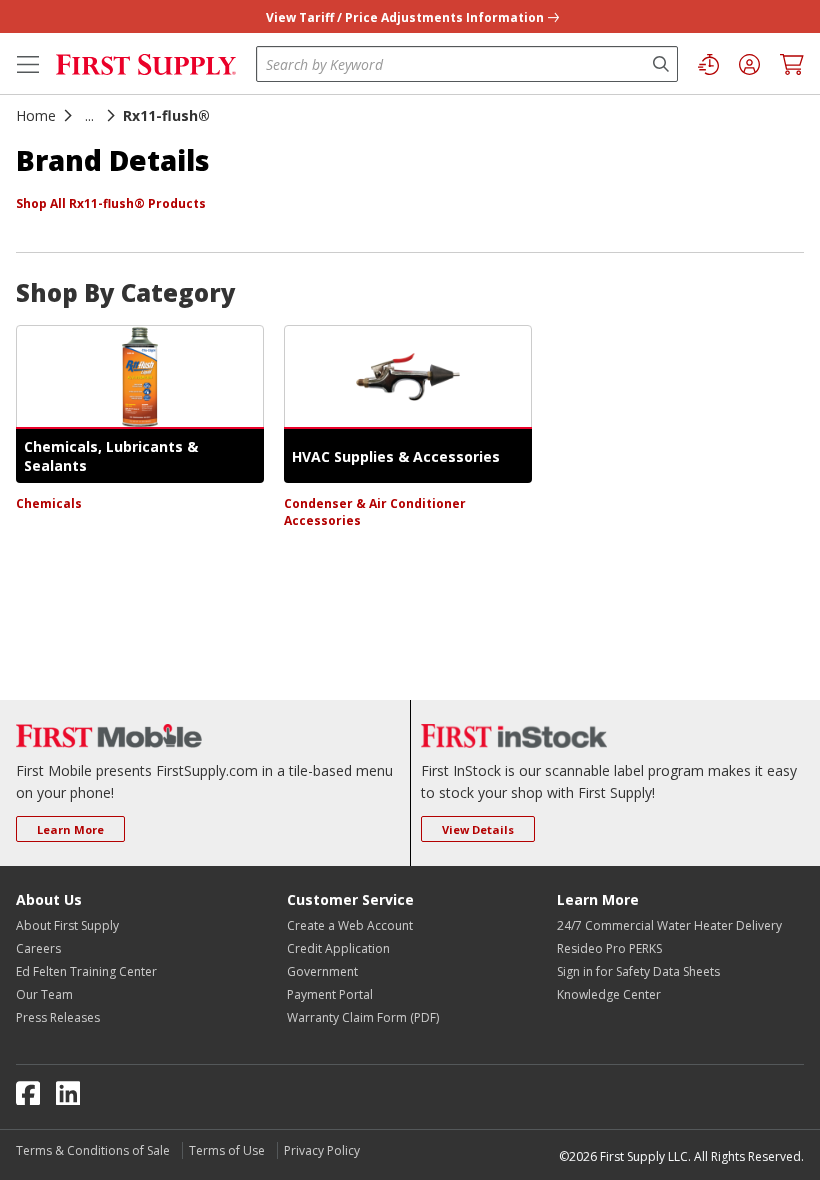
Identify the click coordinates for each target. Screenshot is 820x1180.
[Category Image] (140, 377)
